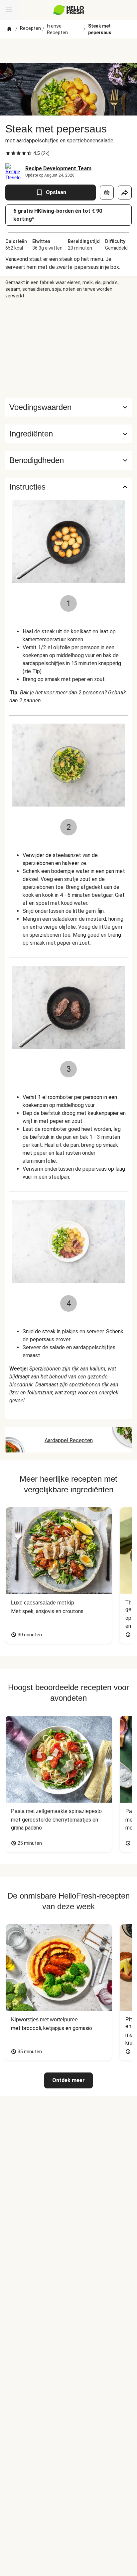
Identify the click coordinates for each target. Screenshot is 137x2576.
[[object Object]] (107, 193)
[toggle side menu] (9, 10)
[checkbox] (8, 153)
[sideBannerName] (68, 349)
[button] (68, 434)
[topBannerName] (68, 51)
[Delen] (125, 193)
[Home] (9, 29)
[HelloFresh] (69, 10)
